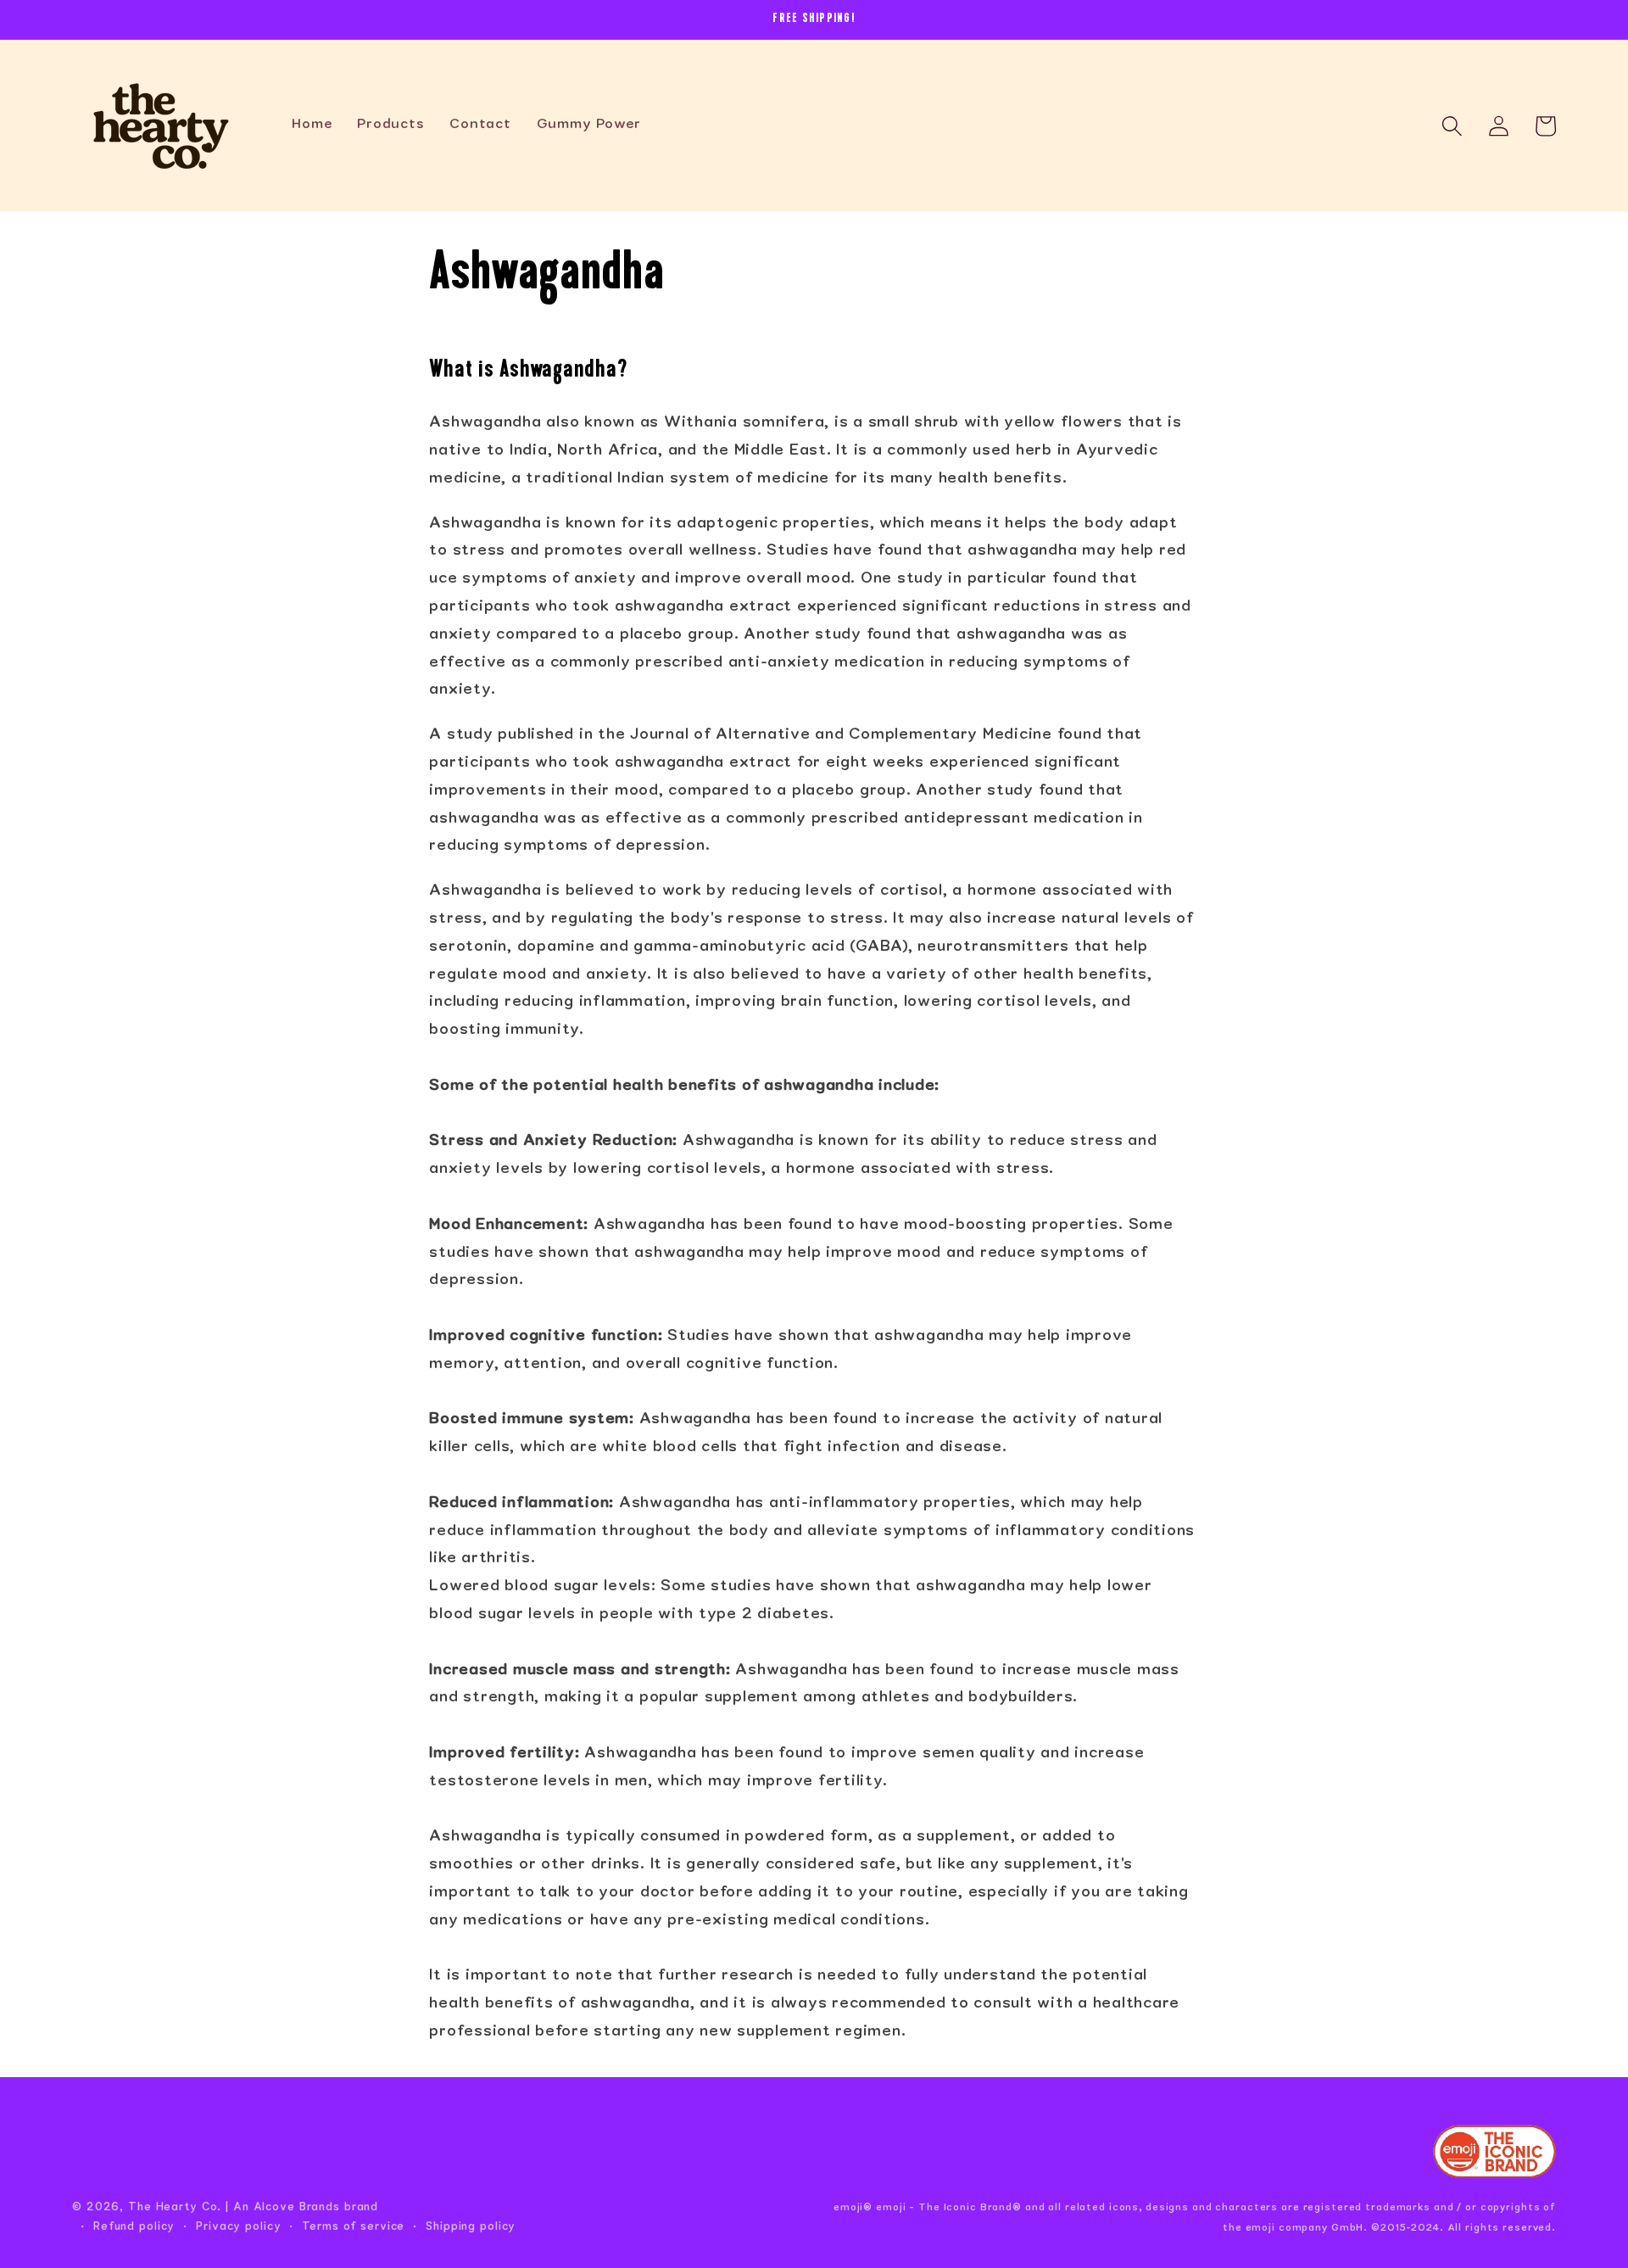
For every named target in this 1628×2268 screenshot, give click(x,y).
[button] (1452, 126)
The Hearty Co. (175, 2208)
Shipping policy (471, 2227)
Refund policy (134, 2227)
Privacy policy (238, 2227)
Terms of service (353, 2227)
